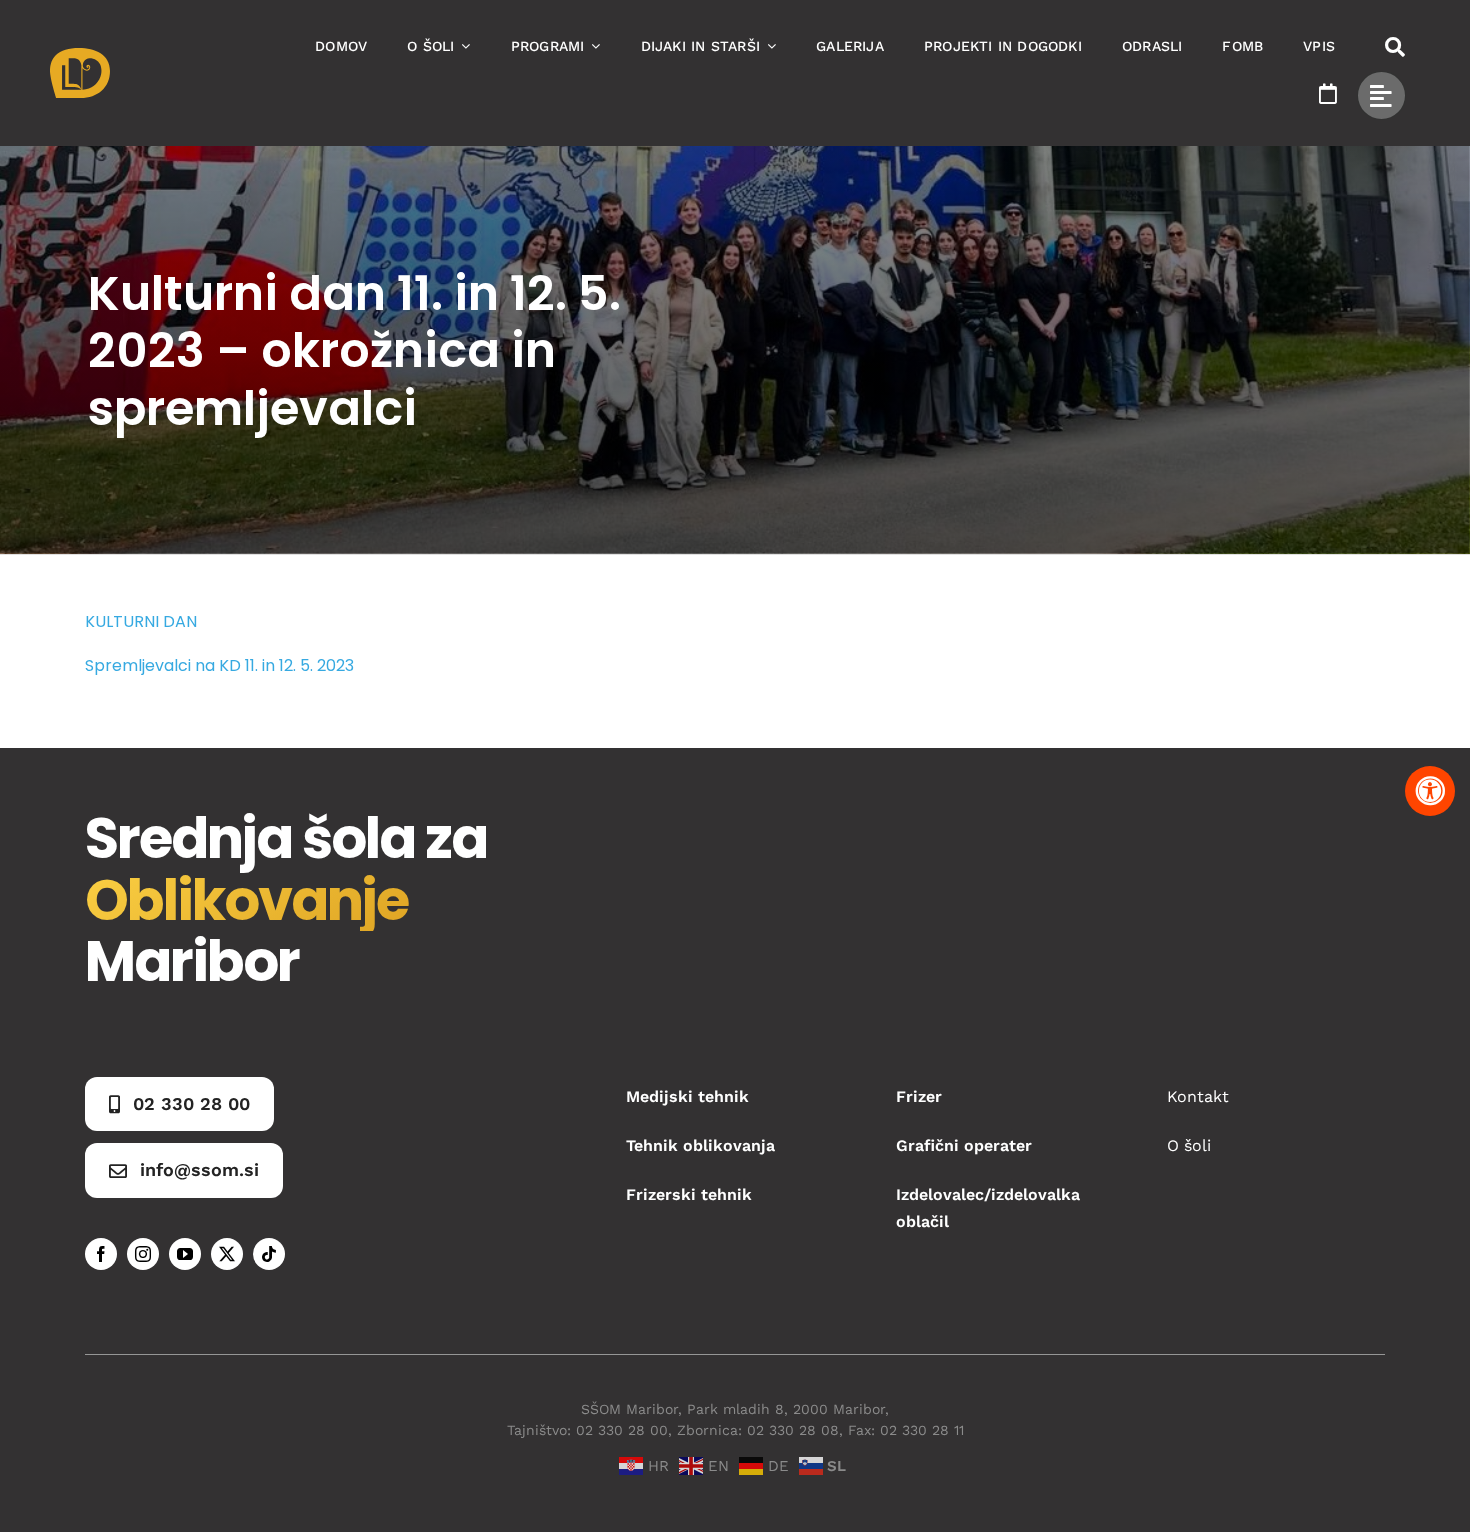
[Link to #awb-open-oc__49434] (1381, 95)
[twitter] (227, 1254)
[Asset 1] (80, 55)
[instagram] (143, 1254)
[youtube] (185, 1254)
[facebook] (101, 1254)
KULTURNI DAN (141, 621)
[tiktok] (269, 1254)
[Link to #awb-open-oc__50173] (1395, 47)
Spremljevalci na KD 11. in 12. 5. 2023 (219, 665)
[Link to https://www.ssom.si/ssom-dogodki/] (1328, 94)
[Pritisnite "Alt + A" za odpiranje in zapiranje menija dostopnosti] (1430, 791)
